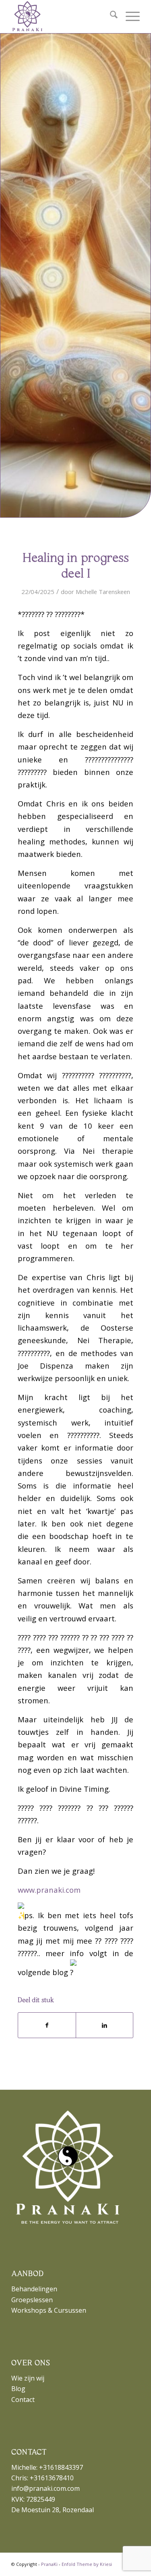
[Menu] (129, 17)
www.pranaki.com (49, 1890)
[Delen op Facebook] (47, 2025)
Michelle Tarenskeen (103, 592)
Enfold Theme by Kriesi (87, 2564)
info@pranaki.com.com (46, 2488)
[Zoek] (110, 17)
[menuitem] (110, 17)
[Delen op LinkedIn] (104, 2025)
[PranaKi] (63, 17)
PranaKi (49, 2564)
